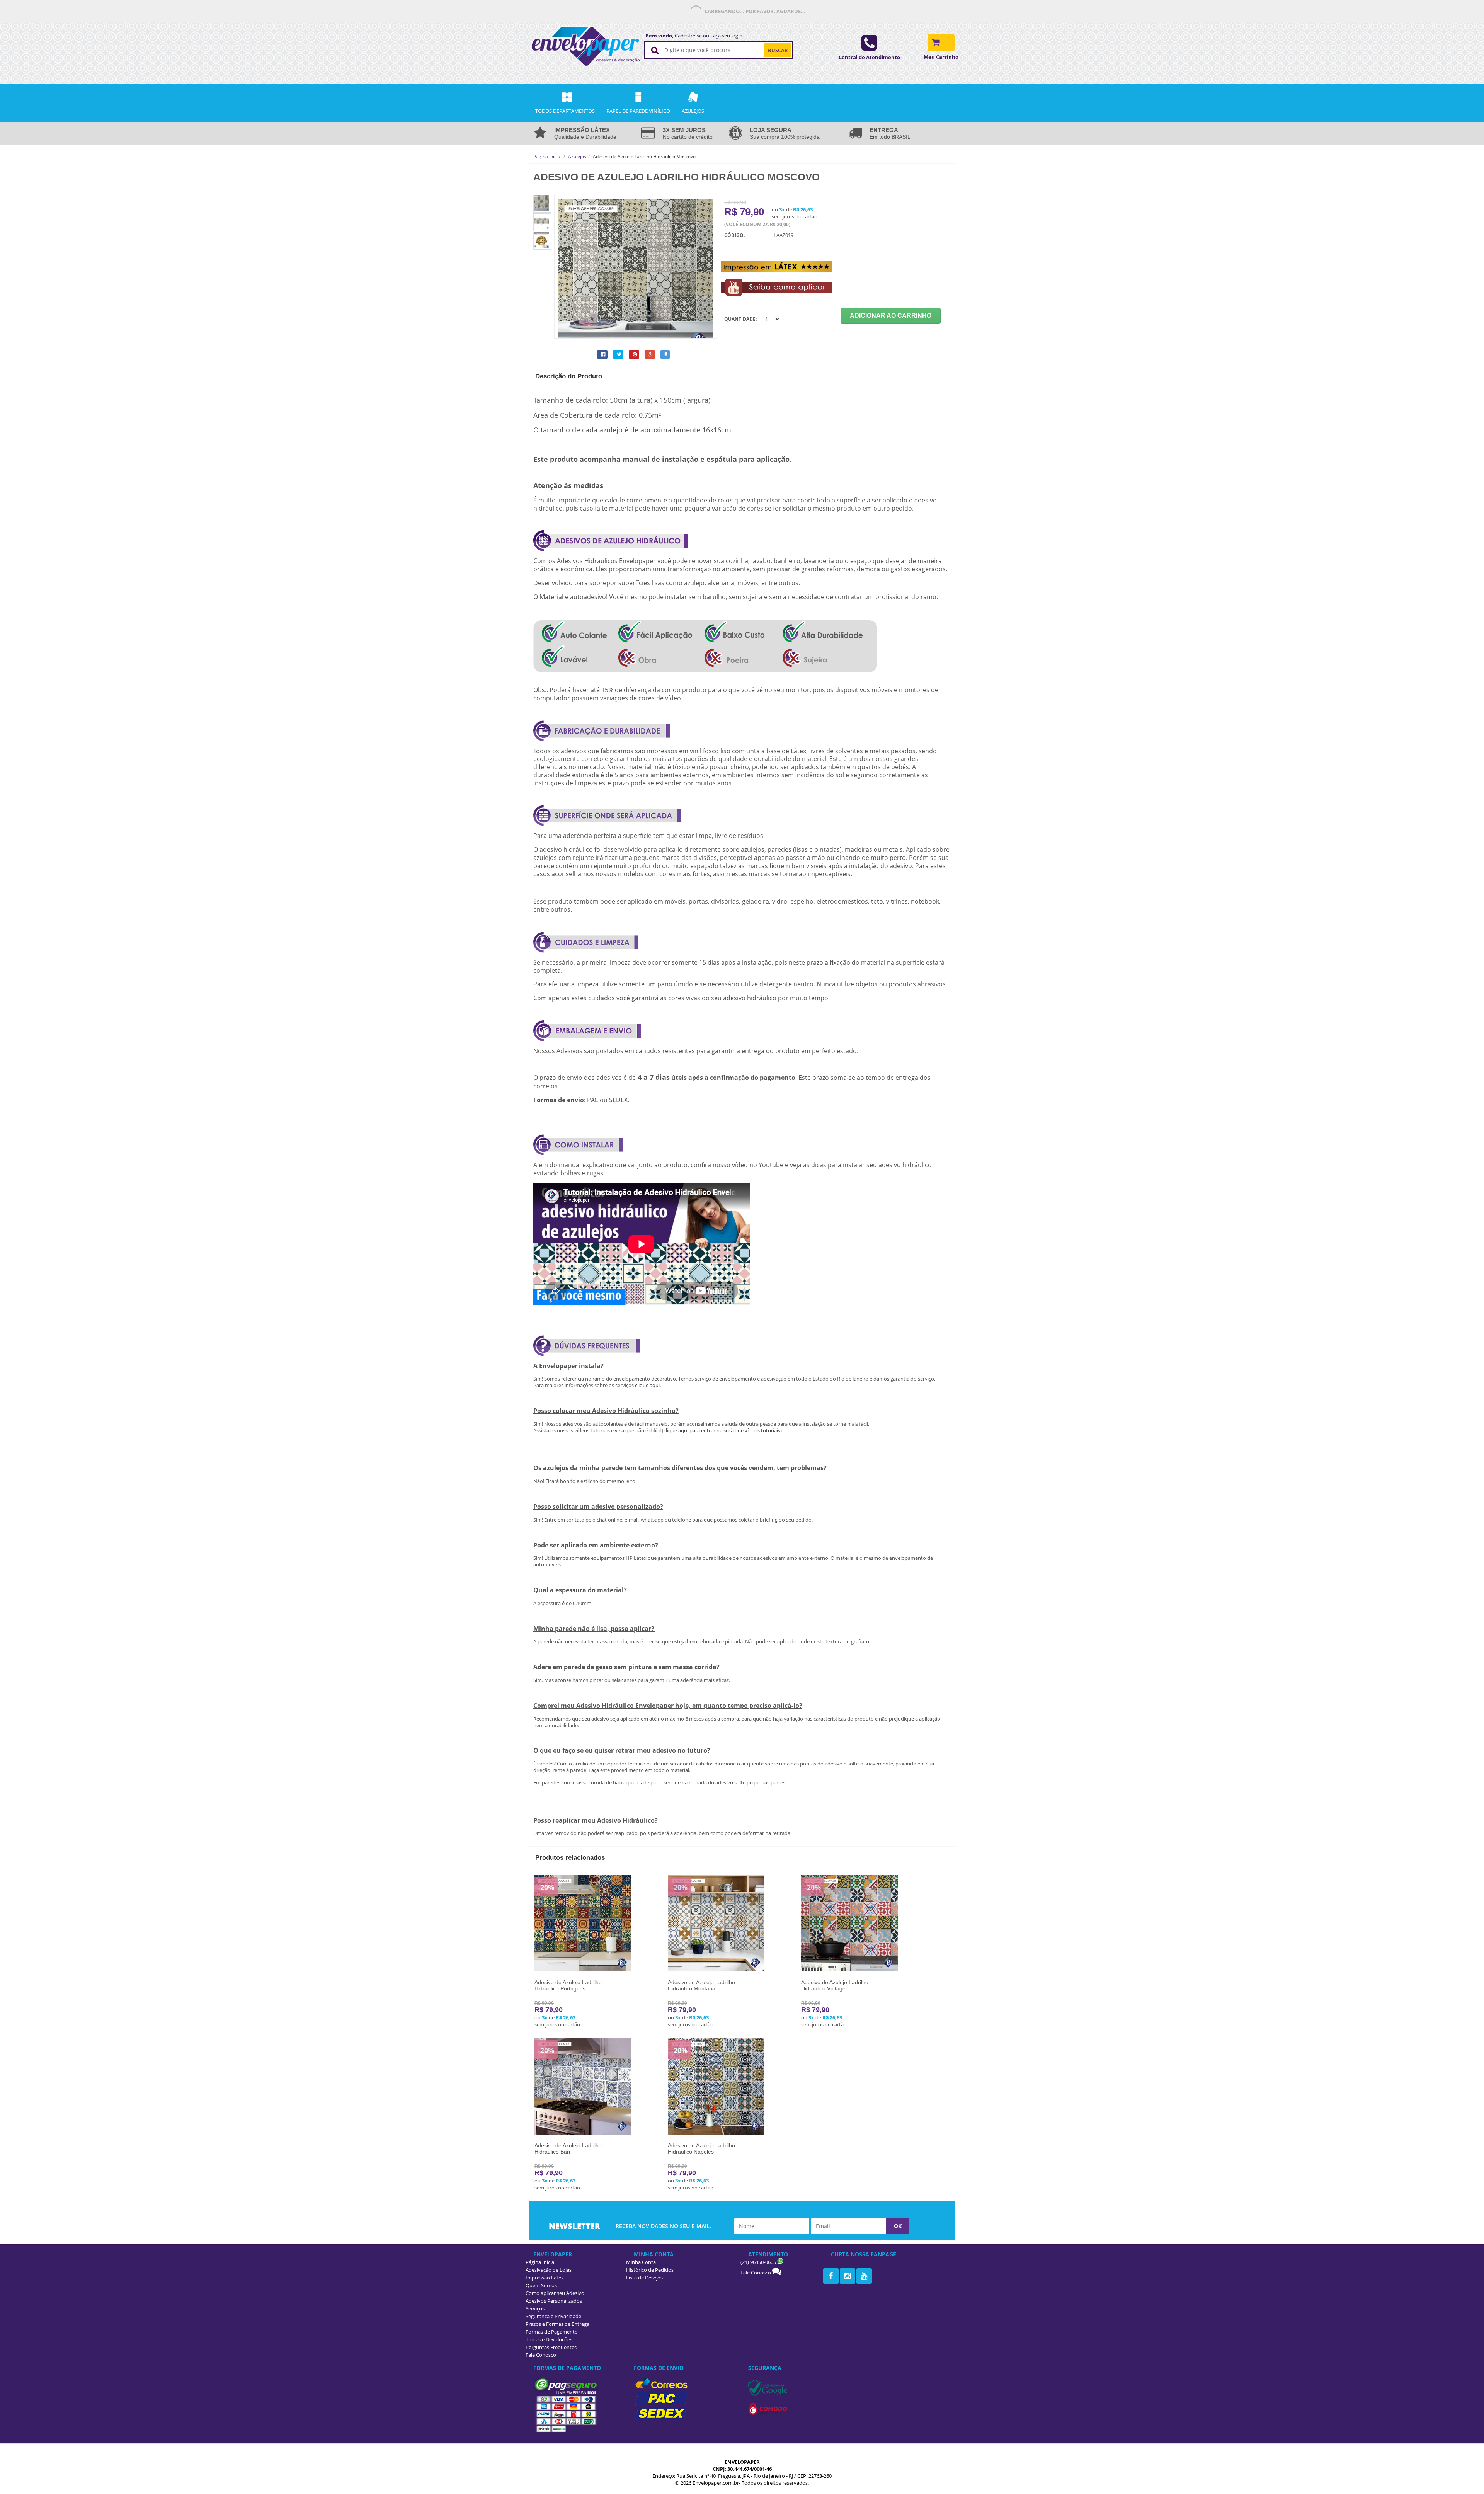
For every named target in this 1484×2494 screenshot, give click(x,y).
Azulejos (577, 156)
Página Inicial (547, 156)
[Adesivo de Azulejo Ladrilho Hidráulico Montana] (716, 1970)
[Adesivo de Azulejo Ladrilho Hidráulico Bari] (583, 2133)
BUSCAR (778, 50)
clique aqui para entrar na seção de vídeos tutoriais (722, 1430)
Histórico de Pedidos (650, 2270)
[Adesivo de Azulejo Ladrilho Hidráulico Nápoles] (716, 2133)
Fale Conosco (756, 2273)
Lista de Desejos (644, 2278)
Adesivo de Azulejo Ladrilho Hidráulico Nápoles (701, 2148)
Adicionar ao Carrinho (891, 316)
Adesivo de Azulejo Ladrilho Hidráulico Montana (701, 1985)
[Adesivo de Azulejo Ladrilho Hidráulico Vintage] (849, 1970)
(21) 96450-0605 (759, 2262)
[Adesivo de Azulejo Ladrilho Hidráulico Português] (583, 1970)
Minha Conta (641, 2262)
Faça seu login (726, 36)
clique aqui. (648, 1385)
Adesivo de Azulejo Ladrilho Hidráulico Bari (568, 2148)
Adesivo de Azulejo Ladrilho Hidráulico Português (568, 1985)
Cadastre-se (688, 36)
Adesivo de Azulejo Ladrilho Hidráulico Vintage (835, 1985)
